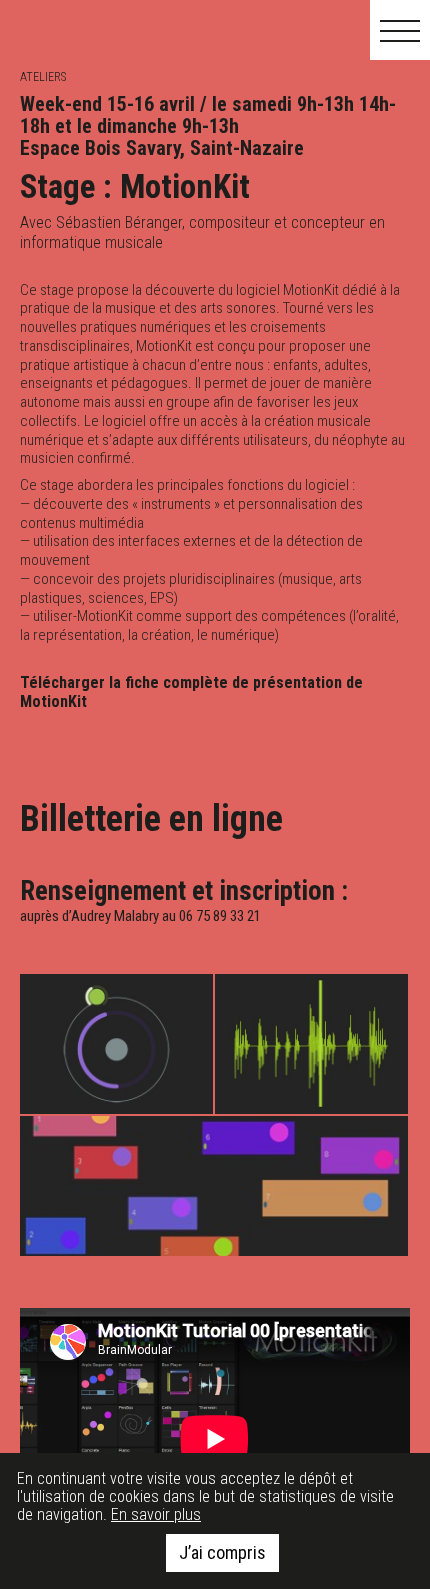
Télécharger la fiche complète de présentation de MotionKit (191, 692)
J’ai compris (222, 1552)
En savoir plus (156, 1514)
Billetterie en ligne (151, 819)
